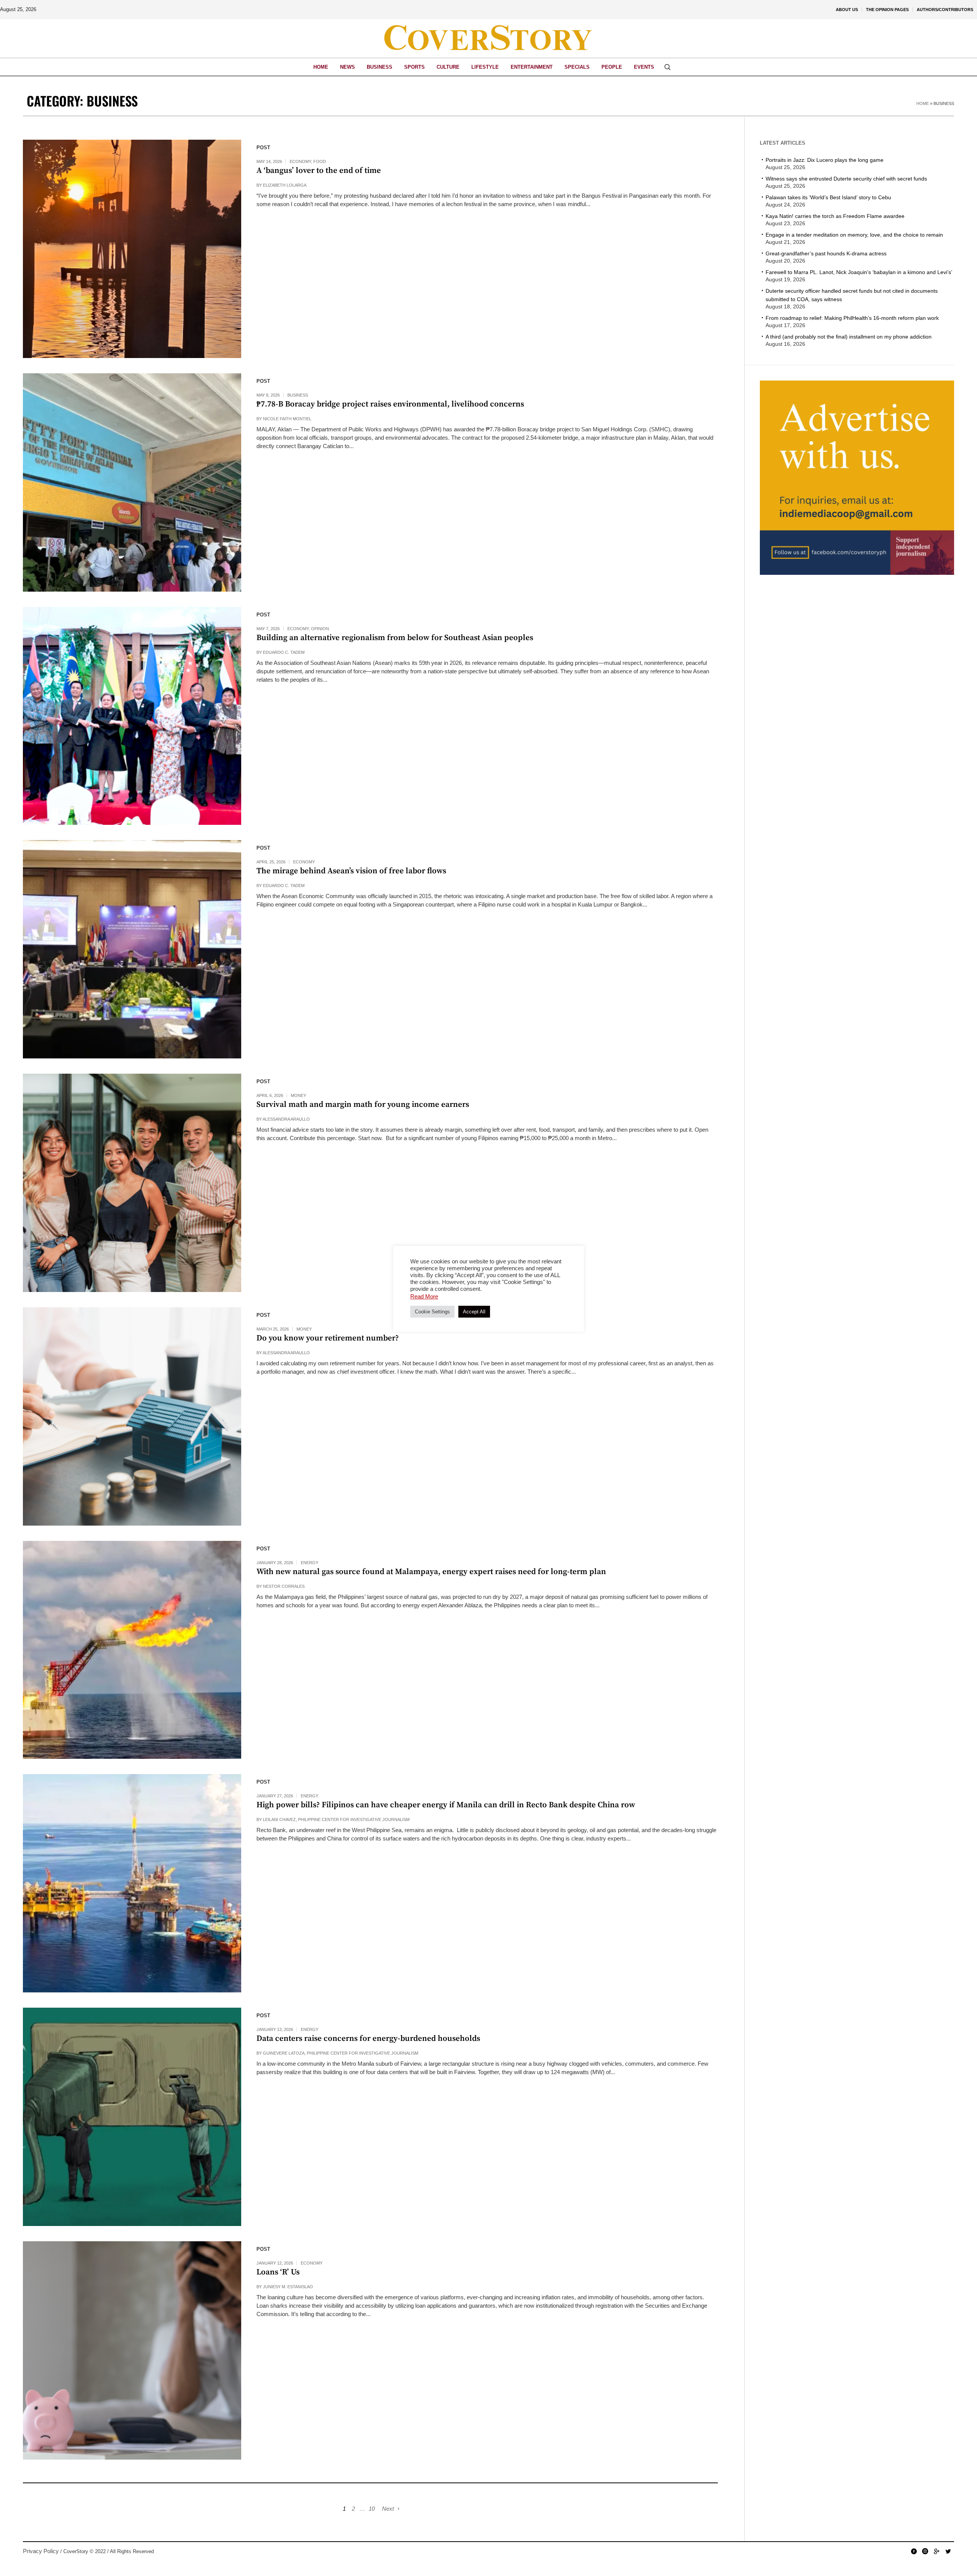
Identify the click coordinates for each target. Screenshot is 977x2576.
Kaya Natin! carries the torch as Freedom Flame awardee (835, 216)
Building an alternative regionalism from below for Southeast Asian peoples (395, 638)
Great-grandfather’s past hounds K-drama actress (826, 253)
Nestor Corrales (284, 1586)
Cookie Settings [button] (432, 1312)
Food (320, 161)
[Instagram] (925, 2551)
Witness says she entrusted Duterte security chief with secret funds (846, 179)
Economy (300, 161)
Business (298, 395)
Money (298, 1095)
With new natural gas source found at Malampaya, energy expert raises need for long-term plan (431, 1572)
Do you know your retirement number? (328, 1338)
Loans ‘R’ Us (278, 2272)
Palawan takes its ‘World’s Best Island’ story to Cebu (828, 197)
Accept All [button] (474, 1312)
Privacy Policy (41, 2551)
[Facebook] (914, 2551)
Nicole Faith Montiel (287, 419)
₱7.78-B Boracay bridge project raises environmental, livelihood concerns (390, 404)
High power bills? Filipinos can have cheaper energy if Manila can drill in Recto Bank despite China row (446, 1805)
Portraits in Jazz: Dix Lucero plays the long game (825, 160)
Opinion (320, 629)
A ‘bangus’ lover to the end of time (319, 171)
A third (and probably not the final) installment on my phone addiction (849, 337)
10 (372, 2509)
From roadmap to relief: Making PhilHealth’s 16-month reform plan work (852, 318)
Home (923, 103)
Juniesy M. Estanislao (288, 2287)
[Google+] (937, 2551)
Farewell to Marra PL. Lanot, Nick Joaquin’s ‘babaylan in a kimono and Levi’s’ (859, 272)
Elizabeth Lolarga (285, 185)
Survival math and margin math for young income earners (363, 1105)
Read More (424, 1296)
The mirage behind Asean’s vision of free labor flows (352, 871)
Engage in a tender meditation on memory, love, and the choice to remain (854, 235)
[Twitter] (948, 2551)
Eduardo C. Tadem (284, 652)
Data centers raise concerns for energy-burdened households (368, 2039)
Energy (310, 1563)
